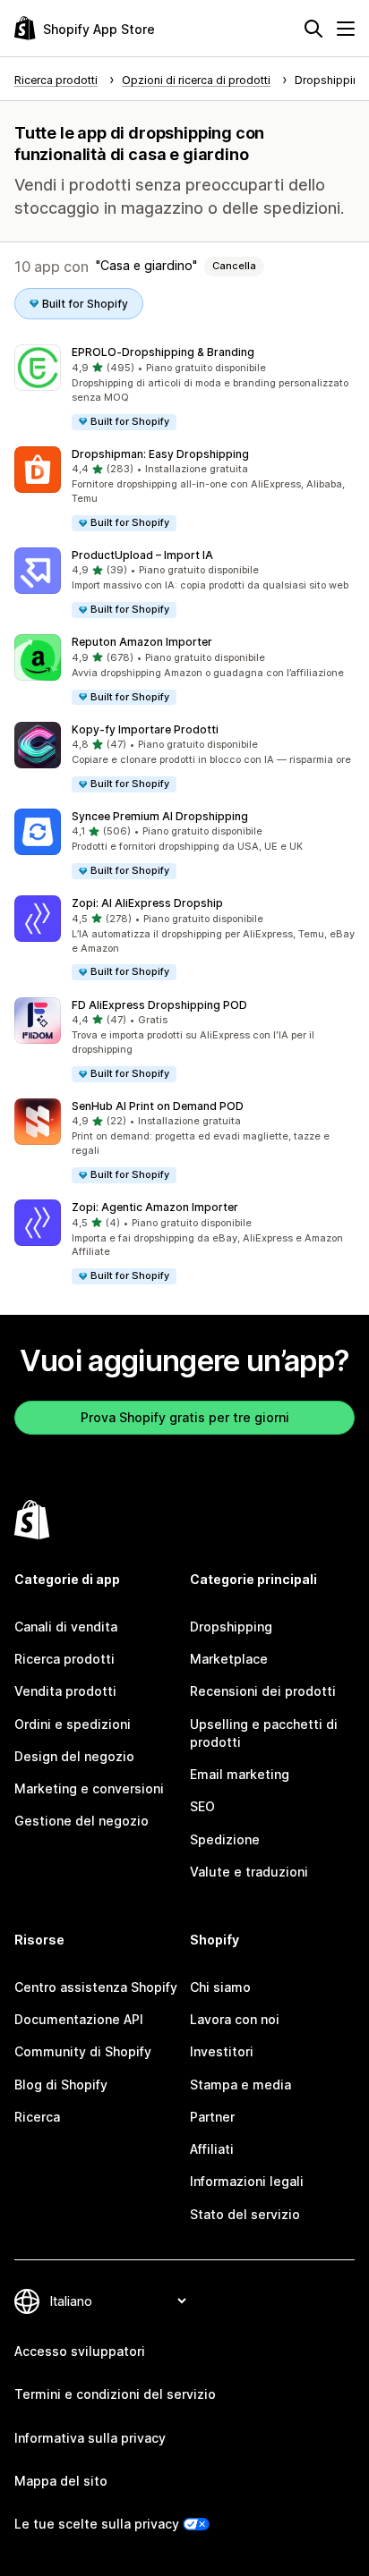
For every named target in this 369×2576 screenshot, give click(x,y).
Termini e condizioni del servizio (115, 2394)
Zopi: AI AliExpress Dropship (147, 903)
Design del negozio (74, 1756)
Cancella (234, 266)
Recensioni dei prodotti (263, 1691)
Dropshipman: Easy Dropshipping (160, 454)
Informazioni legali (247, 2181)
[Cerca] (313, 29)
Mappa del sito (61, 2481)
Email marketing (240, 1774)
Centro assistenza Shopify (96, 1987)
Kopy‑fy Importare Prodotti (145, 729)
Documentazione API (79, 2019)
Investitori (222, 2051)
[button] (184, 388)
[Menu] (346, 29)
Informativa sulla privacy (90, 2438)
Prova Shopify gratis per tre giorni (185, 1417)
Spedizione (225, 1839)
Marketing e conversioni (89, 1788)
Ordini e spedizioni (73, 1724)
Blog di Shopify (61, 2085)
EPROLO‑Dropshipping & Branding (163, 352)
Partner (212, 2117)
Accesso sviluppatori (80, 2351)
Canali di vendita (66, 1627)
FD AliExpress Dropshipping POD (159, 1005)
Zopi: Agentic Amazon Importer (155, 1207)
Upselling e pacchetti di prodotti (264, 1733)
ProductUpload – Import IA (142, 555)
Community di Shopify (83, 2051)
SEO (202, 1806)
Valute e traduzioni (249, 1872)
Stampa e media (240, 2085)
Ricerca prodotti (64, 1659)
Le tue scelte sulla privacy (97, 2524)
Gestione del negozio (82, 1821)
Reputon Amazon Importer (142, 642)
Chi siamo (220, 1987)
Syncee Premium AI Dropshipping (160, 816)
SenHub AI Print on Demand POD (158, 1106)
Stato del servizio (245, 2214)
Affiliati (212, 2149)
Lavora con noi (235, 2019)
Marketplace (229, 1659)
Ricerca (37, 2117)
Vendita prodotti (65, 1691)
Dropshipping (231, 1627)
